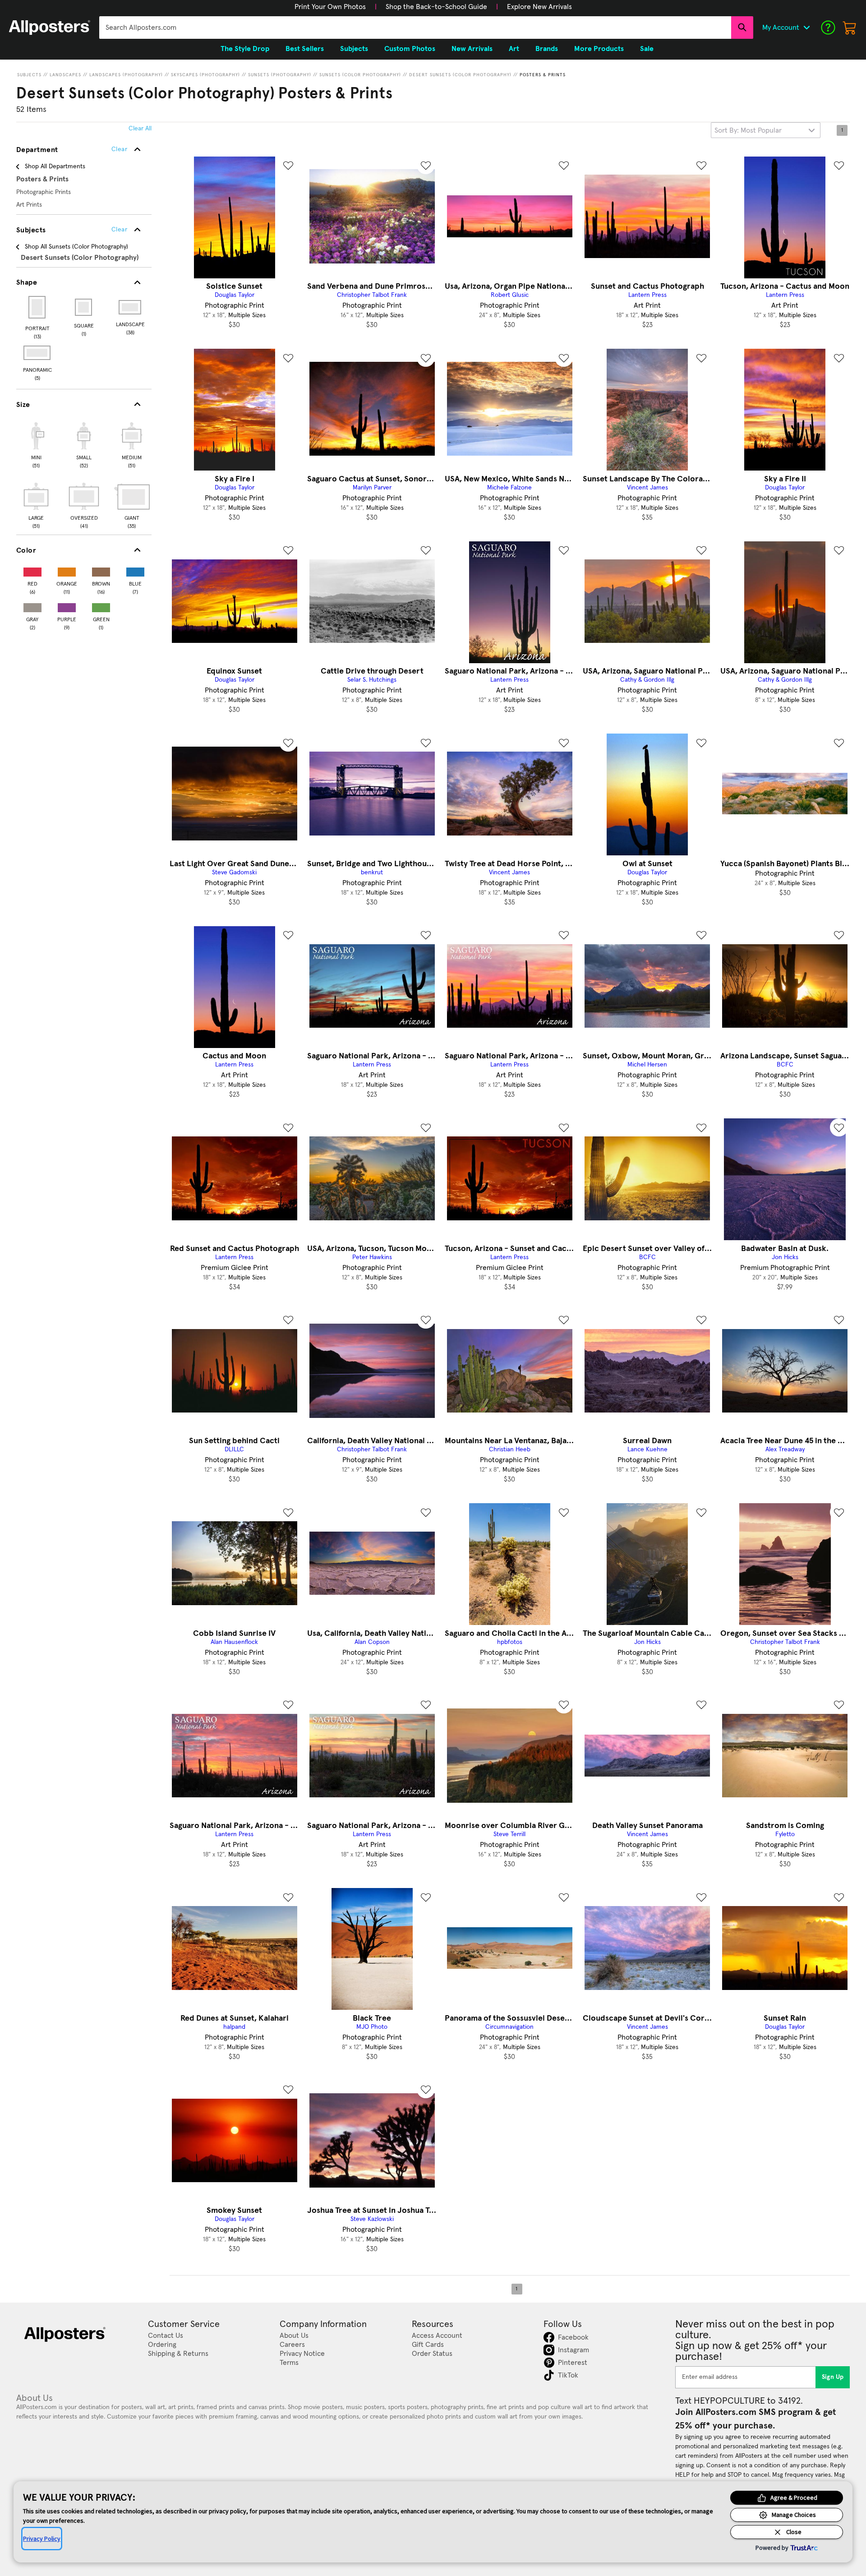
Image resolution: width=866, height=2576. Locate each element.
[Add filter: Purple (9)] (67, 606)
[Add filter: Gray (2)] (32, 606)
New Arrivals (472, 49)
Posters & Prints (543, 75)
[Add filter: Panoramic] (38, 353)
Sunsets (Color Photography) (360, 75)
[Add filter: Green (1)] (101, 606)
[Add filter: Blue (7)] (135, 570)
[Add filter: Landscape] (131, 307)
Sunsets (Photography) (280, 75)
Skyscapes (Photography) (205, 75)
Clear (119, 230)
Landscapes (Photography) (126, 75)
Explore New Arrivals (539, 7)
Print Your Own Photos (330, 7)
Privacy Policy (42, 2539)
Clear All (140, 129)
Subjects (29, 75)
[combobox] (415, 28)
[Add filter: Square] (84, 307)
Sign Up (833, 2377)
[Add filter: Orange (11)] (67, 570)
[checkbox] (36, 444)
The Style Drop (245, 49)
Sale (647, 49)
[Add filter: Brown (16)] (101, 570)
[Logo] (50, 28)
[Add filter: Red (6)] (32, 570)
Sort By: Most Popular (748, 130)
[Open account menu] (806, 28)
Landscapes (65, 75)
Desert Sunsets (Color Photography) (460, 75)
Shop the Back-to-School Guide (436, 7)
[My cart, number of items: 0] (850, 28)
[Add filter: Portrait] (38, 307)
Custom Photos (410, 49)
